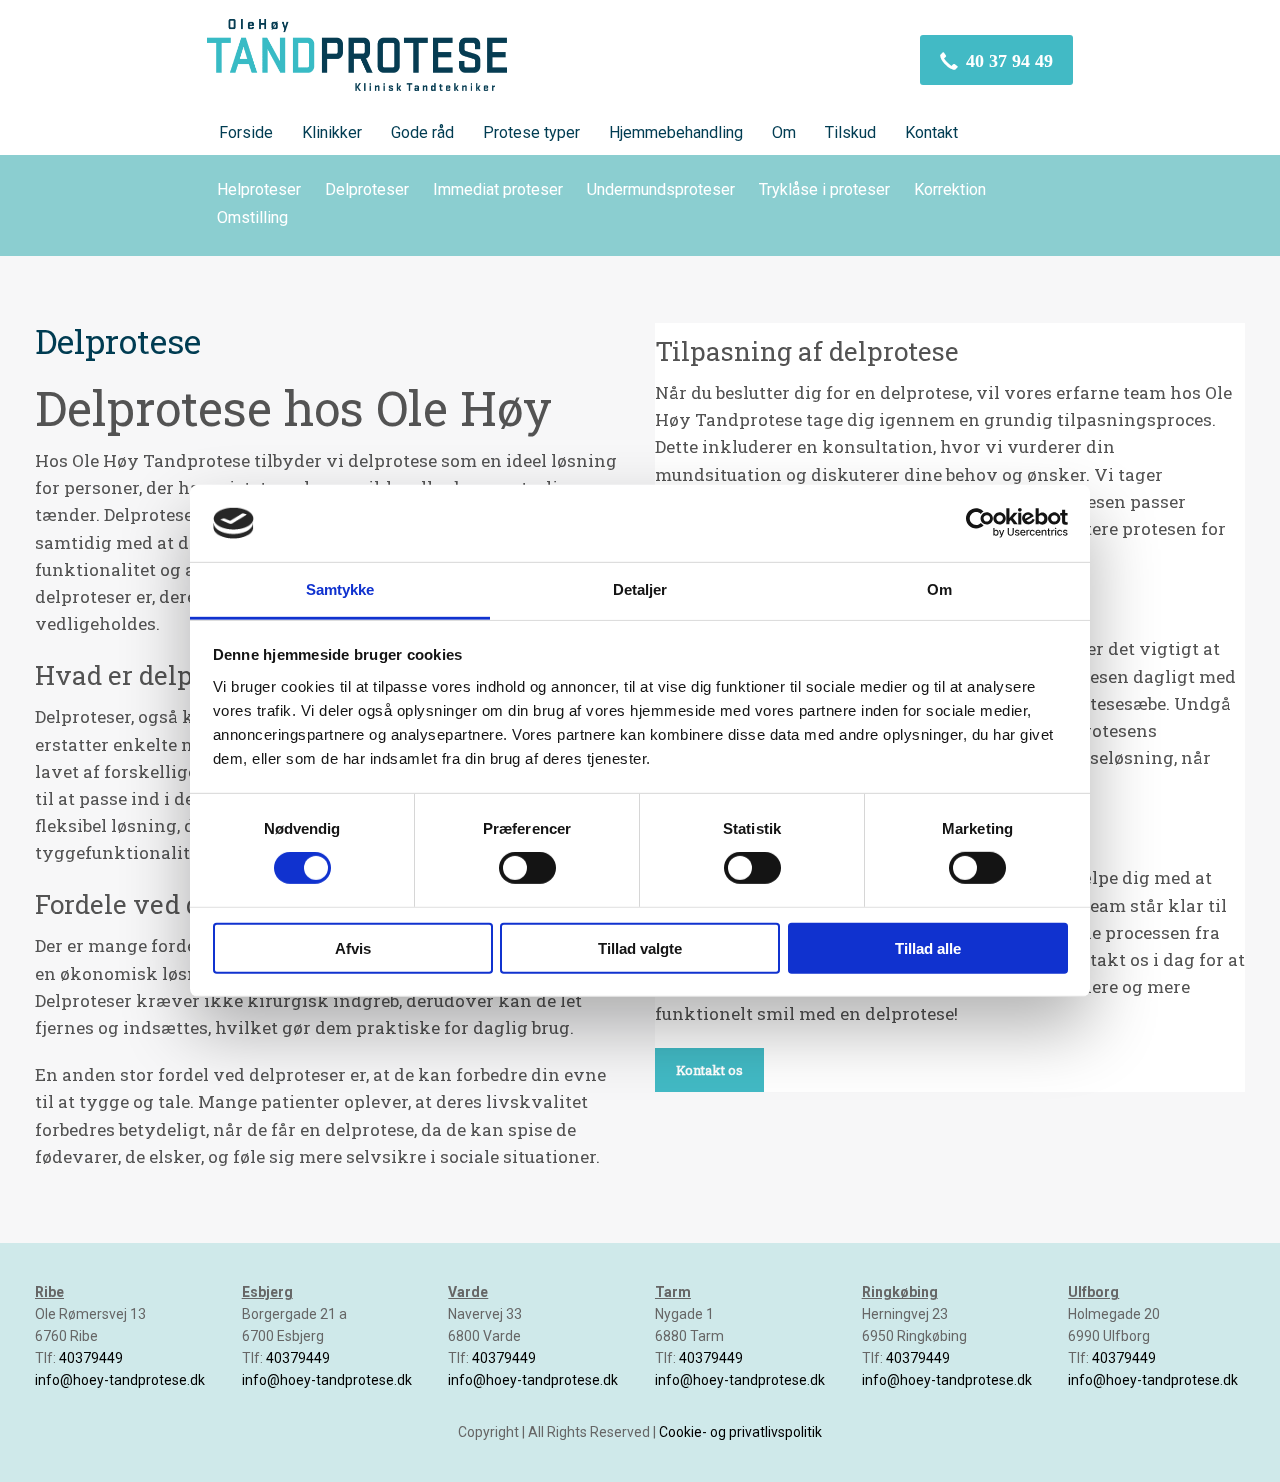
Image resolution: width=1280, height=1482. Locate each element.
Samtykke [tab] (340, 589)
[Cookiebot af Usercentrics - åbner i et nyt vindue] (980, 523)
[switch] (527, 868)
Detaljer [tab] (640, 589)
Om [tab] (939, 589)
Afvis (353, 947)
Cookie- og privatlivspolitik (740, 1432)
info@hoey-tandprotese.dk (120, 1380)
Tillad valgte (640, 947)
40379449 (91, 1358)
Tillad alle (928, 947)
